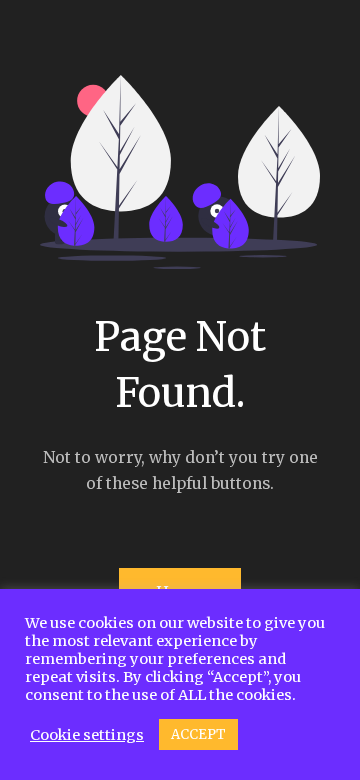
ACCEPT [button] (198, 734)
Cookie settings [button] (87, 735)
